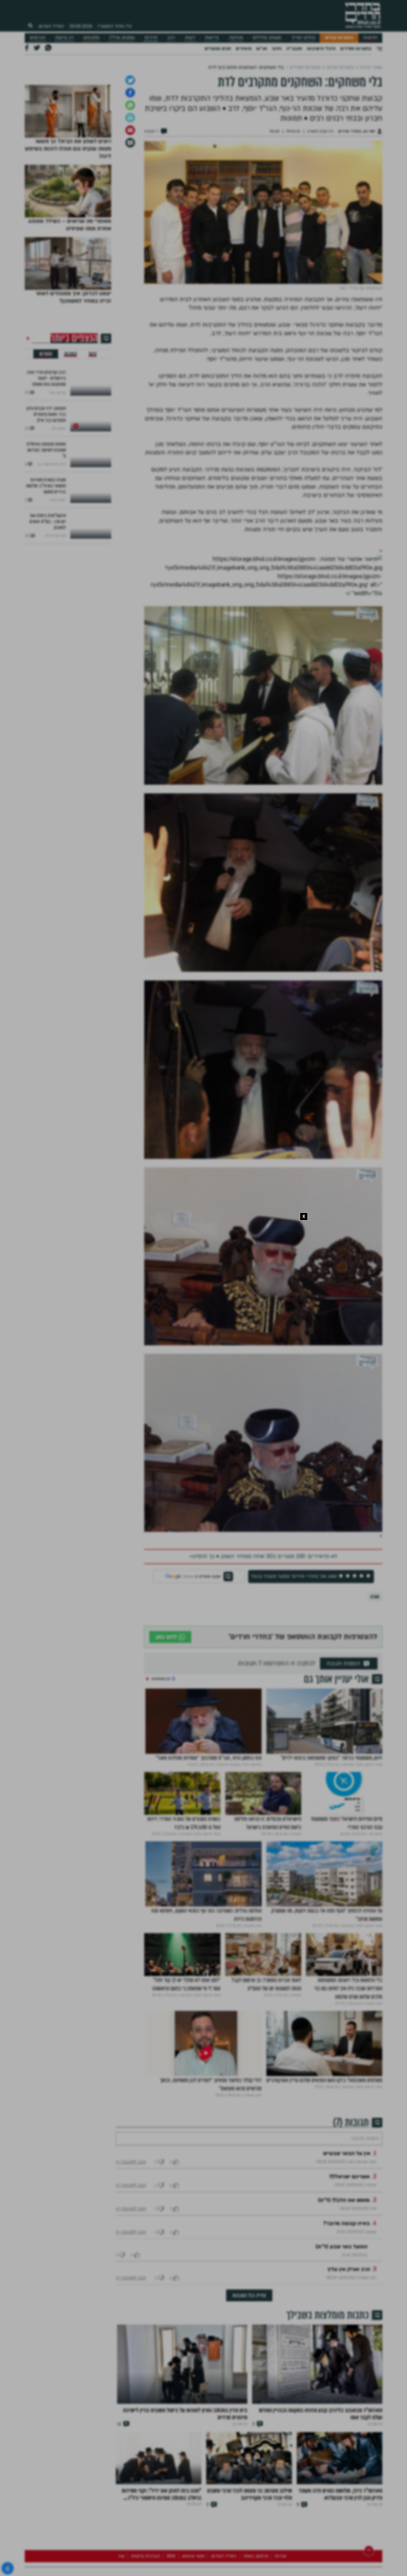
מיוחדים (244, 49)
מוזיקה (236, 38)
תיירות (151, 38)
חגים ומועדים (218, 49)
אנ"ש (262, 49)
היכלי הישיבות (321, 49)
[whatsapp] (130, 168)
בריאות (212, 38)
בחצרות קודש (339, 38)
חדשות (370, 38)
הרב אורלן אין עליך (349, 2350)
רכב (171, 38)
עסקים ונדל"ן (122, 38)
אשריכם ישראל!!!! (350, 2257)
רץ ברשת (64, 38)
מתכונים (91, 38)
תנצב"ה (294, 49)
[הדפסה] (130, 180)
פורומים (38, 38)
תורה (375, 1659)
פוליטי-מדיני (303, 38)
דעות (190, 38)
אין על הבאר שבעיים (347, 2234)
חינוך (277, 49)
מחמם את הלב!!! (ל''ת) (344, 2281)
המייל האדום (51, 26)
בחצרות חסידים (356, 49)
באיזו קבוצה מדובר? (347, 2304)
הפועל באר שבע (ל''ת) (341, 2327)
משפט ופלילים (267, 38)
